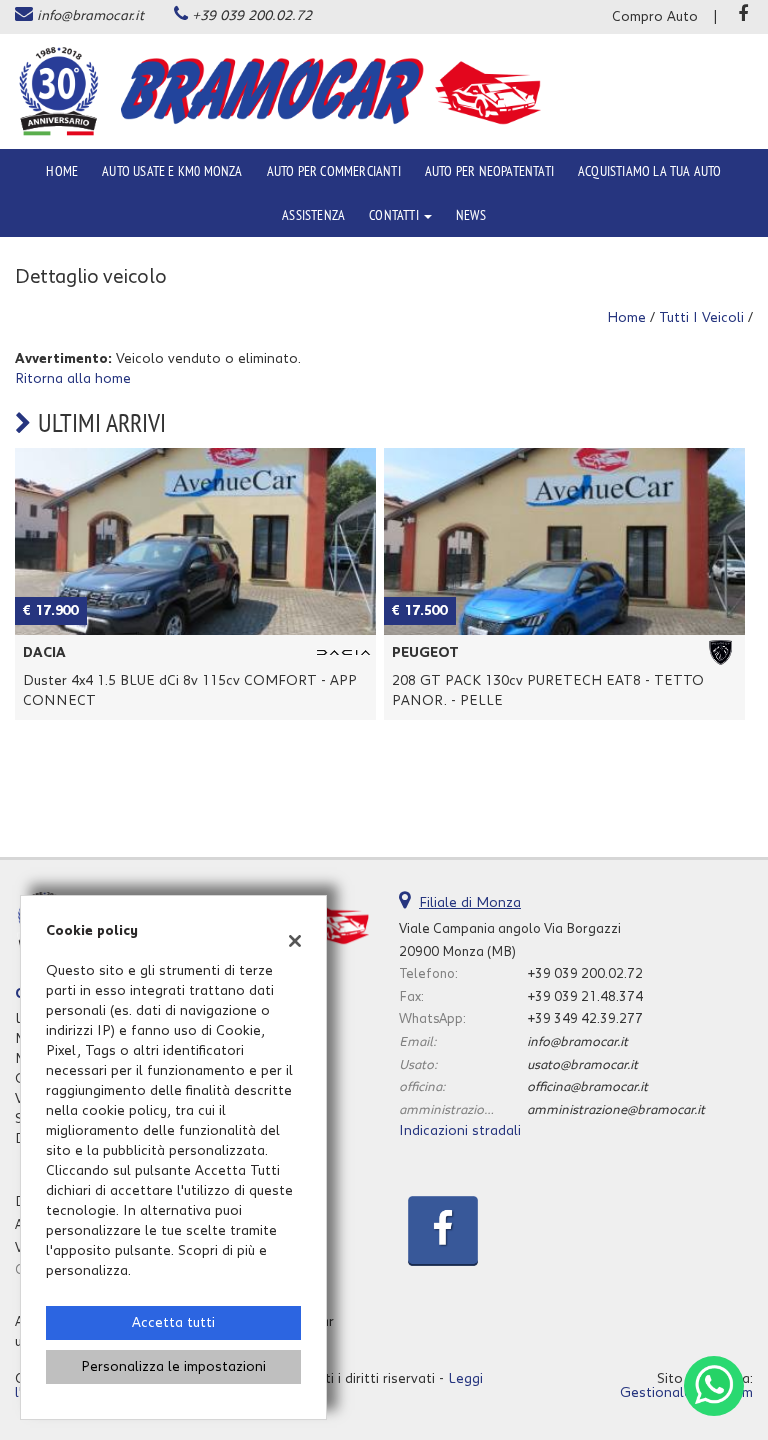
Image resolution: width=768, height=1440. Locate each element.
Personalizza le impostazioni (173, 1367)
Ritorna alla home (73, 379)
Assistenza (313, 215)
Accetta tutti (173, 1323)
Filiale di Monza (470, 903)
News (471, 215)
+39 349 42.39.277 (585, 1019)
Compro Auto (655, 17)
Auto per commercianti (334, 171)
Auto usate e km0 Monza (172, 171)
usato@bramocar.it (582, 1065)
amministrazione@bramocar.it (616, 1110)
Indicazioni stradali (460, 1131)
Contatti (395, 215)
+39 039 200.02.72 (252, 16)
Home (62, 171)
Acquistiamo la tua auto (650, 171)
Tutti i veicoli (701, 318)
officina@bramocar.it (587, 1087)
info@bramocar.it (90, 16)
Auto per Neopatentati (489, 171)
